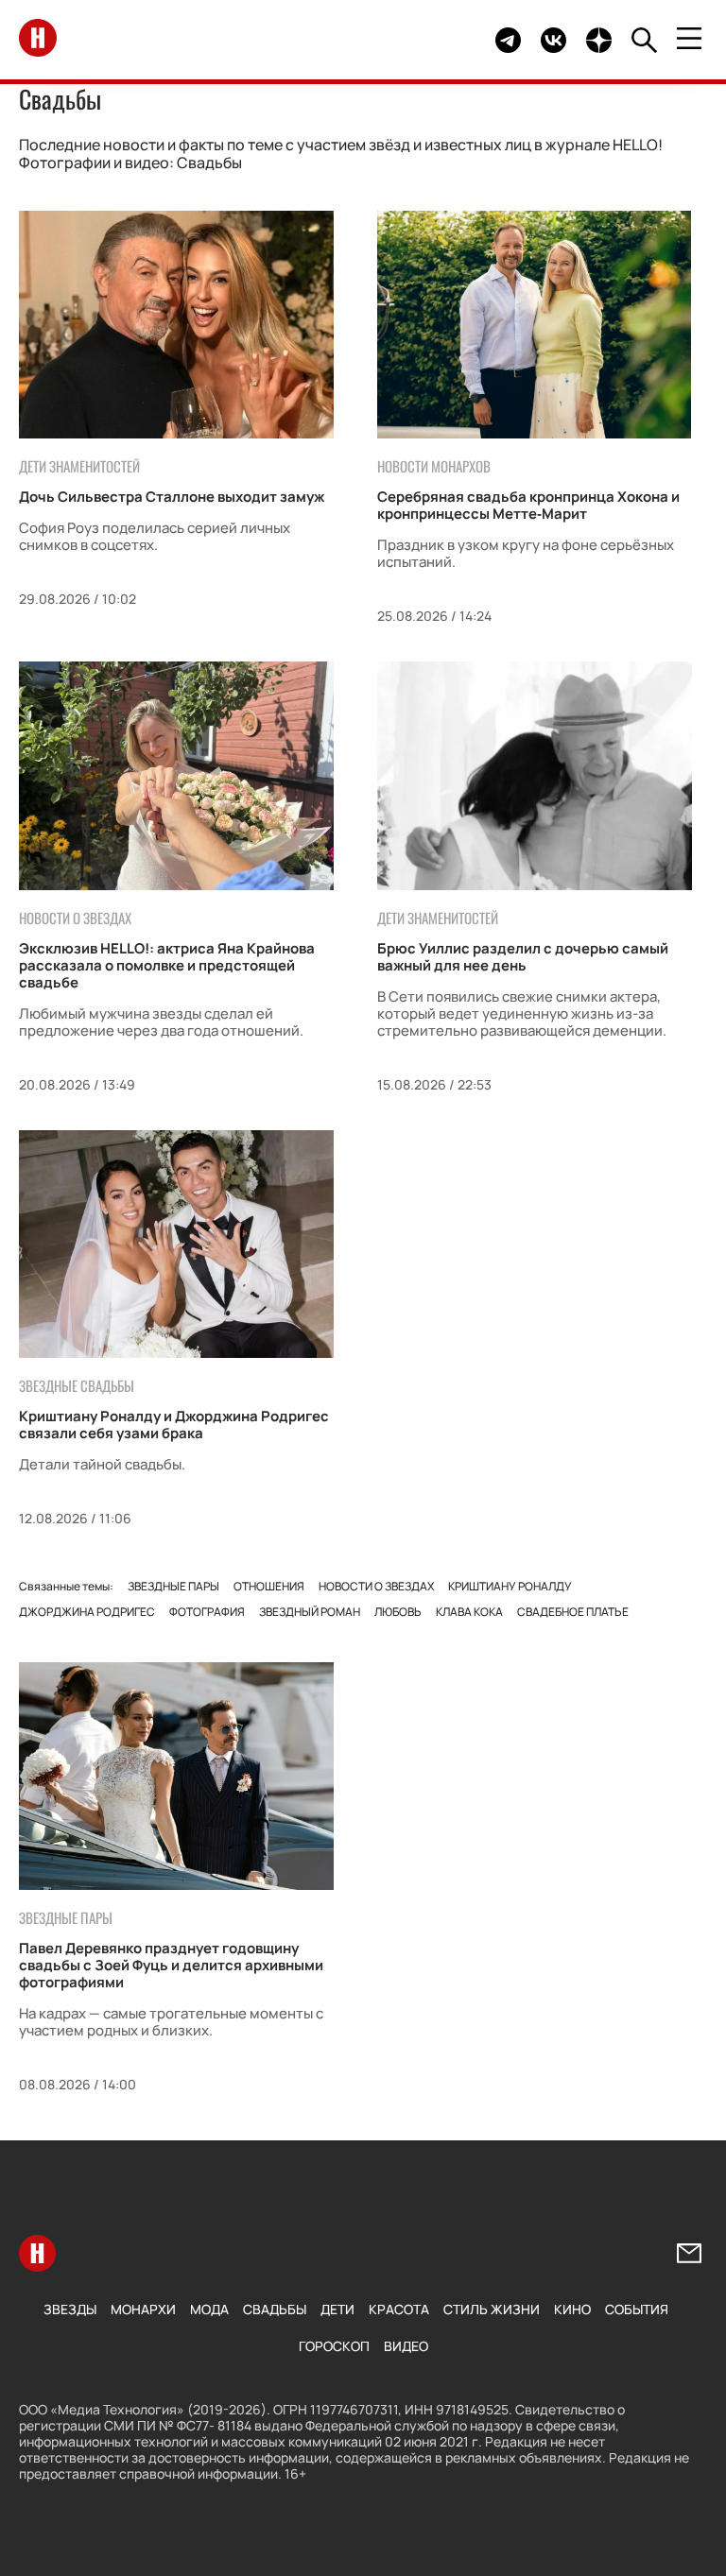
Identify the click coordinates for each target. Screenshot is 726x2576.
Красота (399, 2309)
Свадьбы (275, 2309)
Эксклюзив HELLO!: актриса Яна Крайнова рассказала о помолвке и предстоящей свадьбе (167, 965)
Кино (572, 2309)
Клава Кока (469, 1612)
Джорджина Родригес (87, 1612)
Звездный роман (310, 1612)
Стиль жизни (492, 2309)
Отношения (269, 1586)
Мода (209, 2309)
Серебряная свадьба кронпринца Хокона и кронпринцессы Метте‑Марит (528, 505)
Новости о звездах (376, 1586)
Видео (406, 2346)
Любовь (398, 1612)
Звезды (70, 2309)
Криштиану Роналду (510, 1586)
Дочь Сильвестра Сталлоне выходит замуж (172, 497)
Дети (337, 2309)
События (637, 2309)
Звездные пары (173, 1586)
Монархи (143, 2309)
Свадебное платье (573, 1612)
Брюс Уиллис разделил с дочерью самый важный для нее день (523, 957)
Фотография (207, 1612)
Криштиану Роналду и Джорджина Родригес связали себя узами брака (174, 1425)
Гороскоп (334, 2346)
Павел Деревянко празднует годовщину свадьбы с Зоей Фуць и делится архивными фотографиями (171, 1965)
